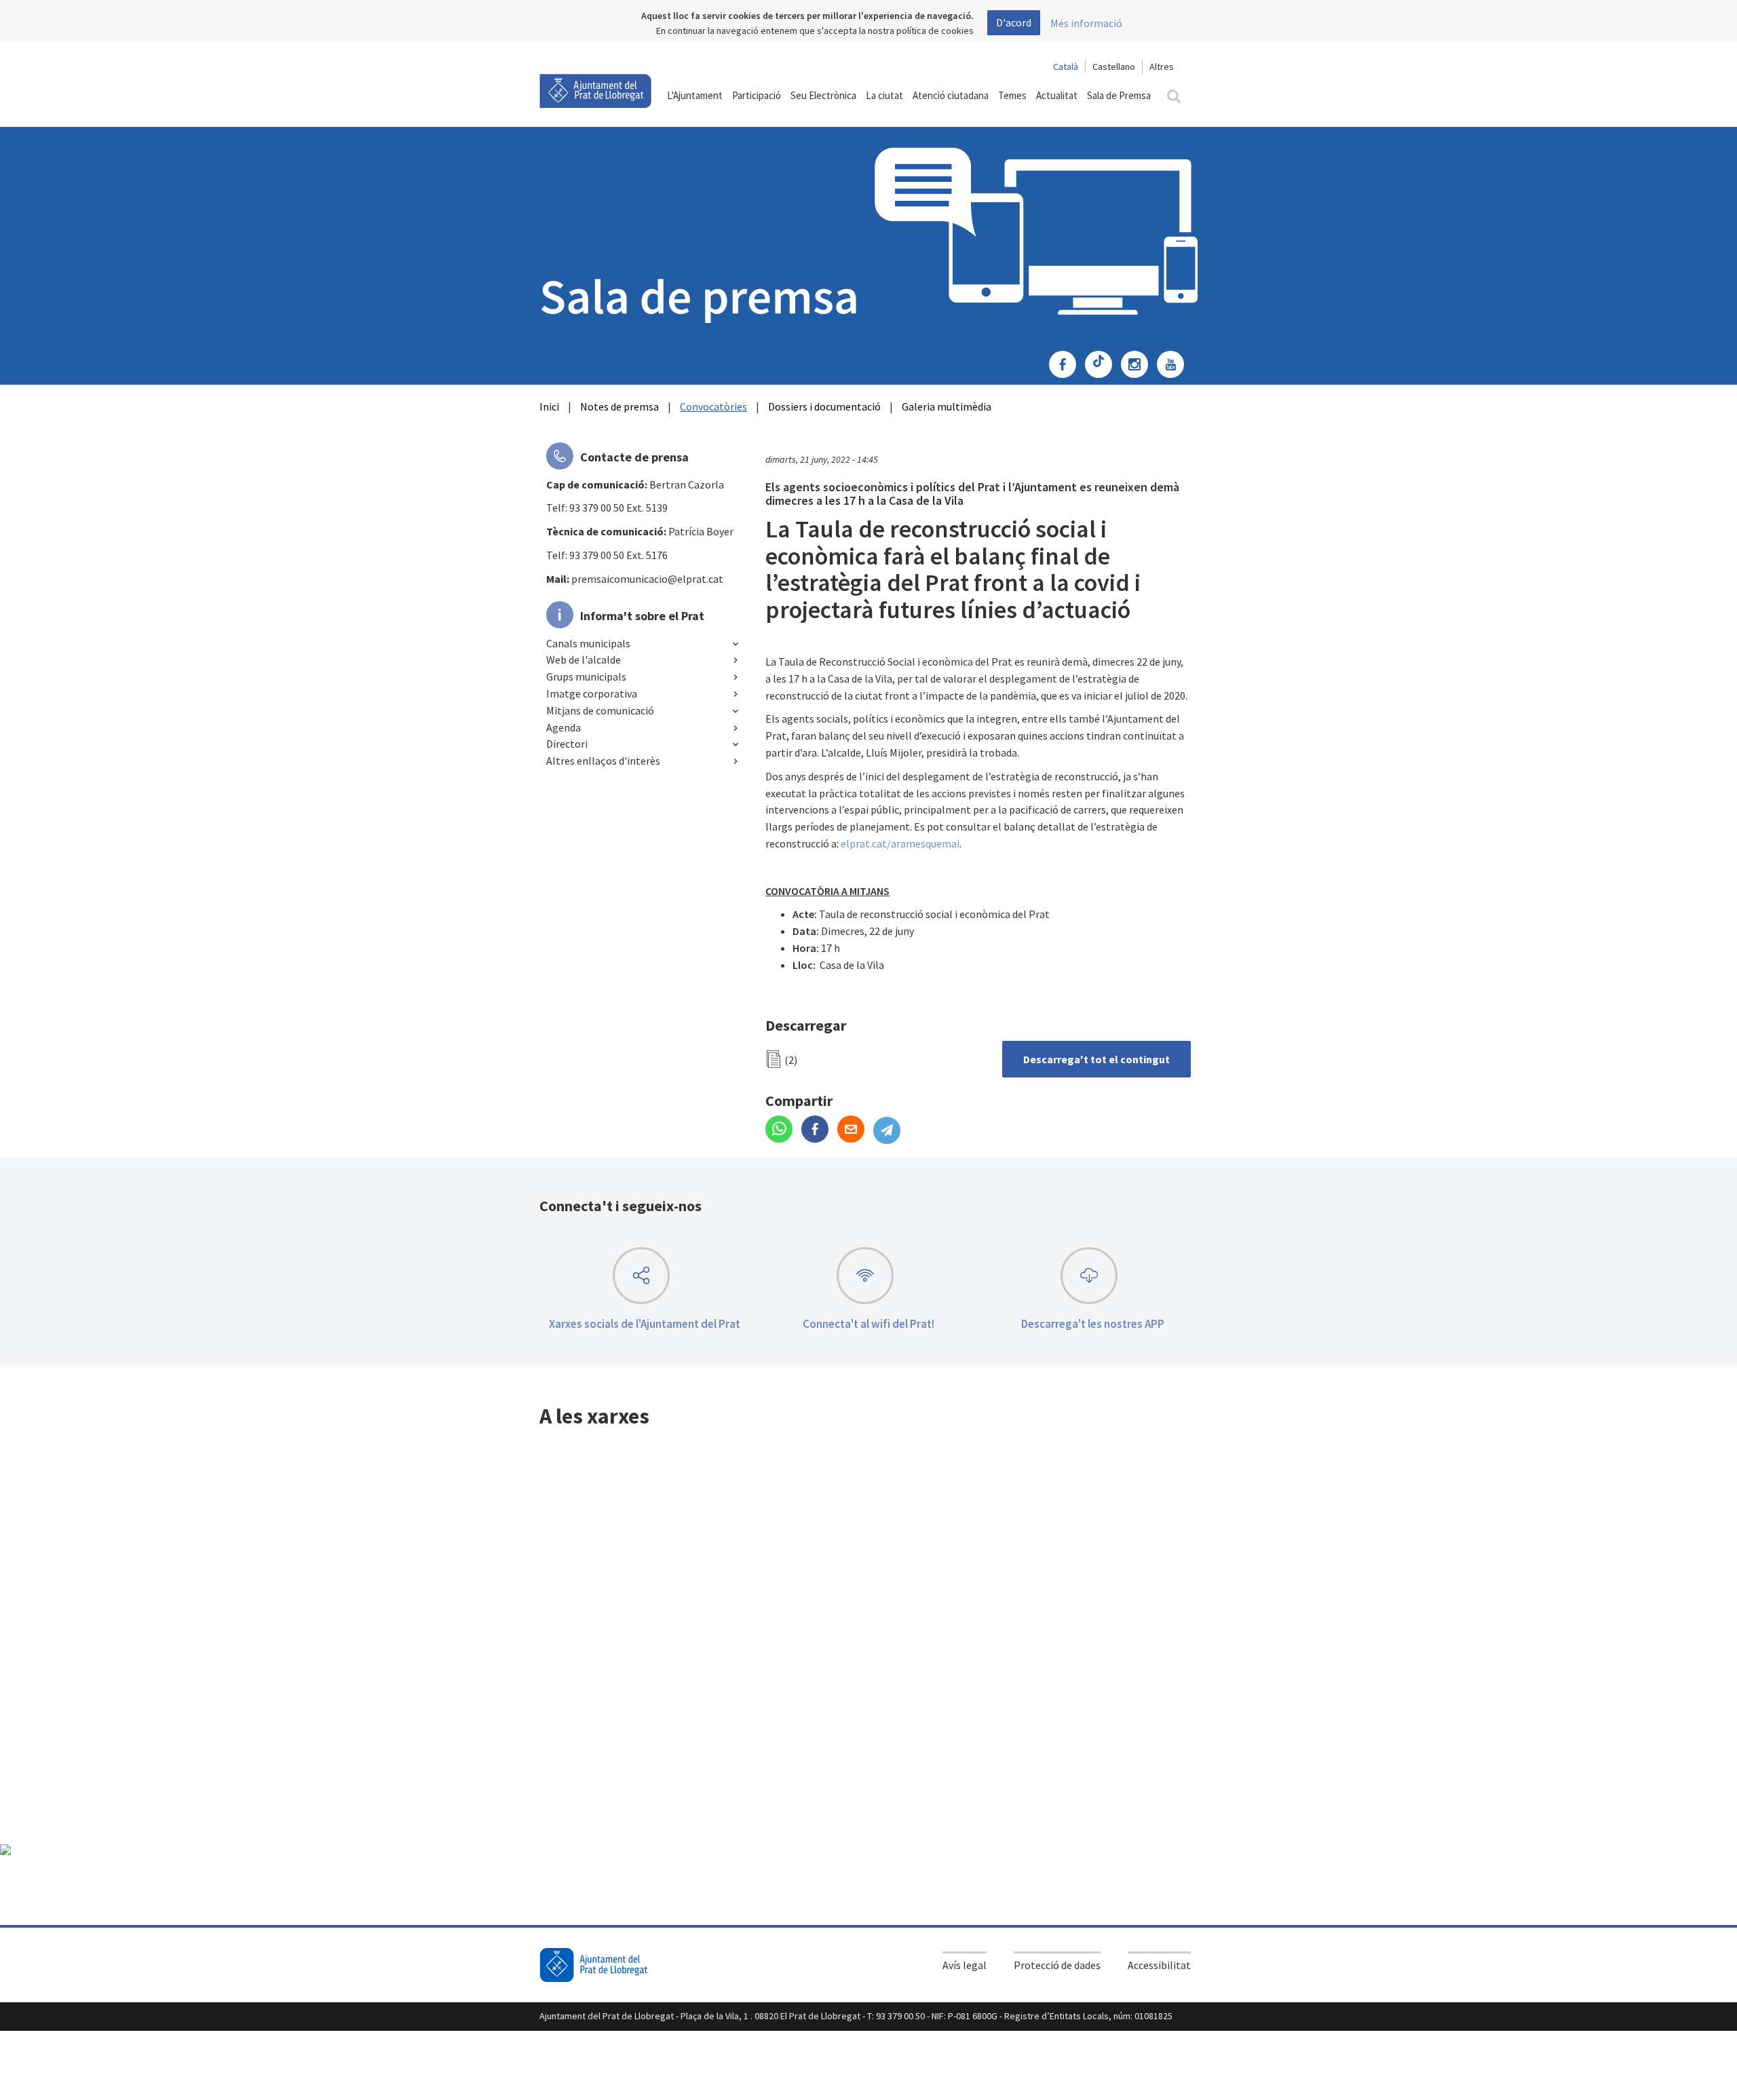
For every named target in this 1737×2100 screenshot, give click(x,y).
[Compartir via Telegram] (890, 1130)
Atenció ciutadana (951, 95)
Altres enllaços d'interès (603, 761)
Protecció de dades (1057, 1965)
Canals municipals (588, 643)
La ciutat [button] (884, 95)
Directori (567, 744)
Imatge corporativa (592, 693)
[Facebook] (1066, 366)
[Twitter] (1102, 366)
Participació (757, 95)
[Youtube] (1174, 366)
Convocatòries (713, 406)
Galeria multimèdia (947, 406)
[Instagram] (1138, 366)
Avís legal (965, 1965)
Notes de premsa (619, 406)
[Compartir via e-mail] (855, 1130)
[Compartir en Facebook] (819, 1130)
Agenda (564, 727)
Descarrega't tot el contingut (1096, 1059)
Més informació (1086, 23)
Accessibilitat (1159, 1965)
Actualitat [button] (1057, 95)
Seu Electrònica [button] (823, 95)
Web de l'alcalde (584, 660)
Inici (549, 406)
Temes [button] (1012, 95)
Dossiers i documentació (824, 406)
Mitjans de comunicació (600, 710)
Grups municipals (586, 676)
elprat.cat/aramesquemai (900, 843)
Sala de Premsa (1119, 95)
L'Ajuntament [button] (695, 95)
